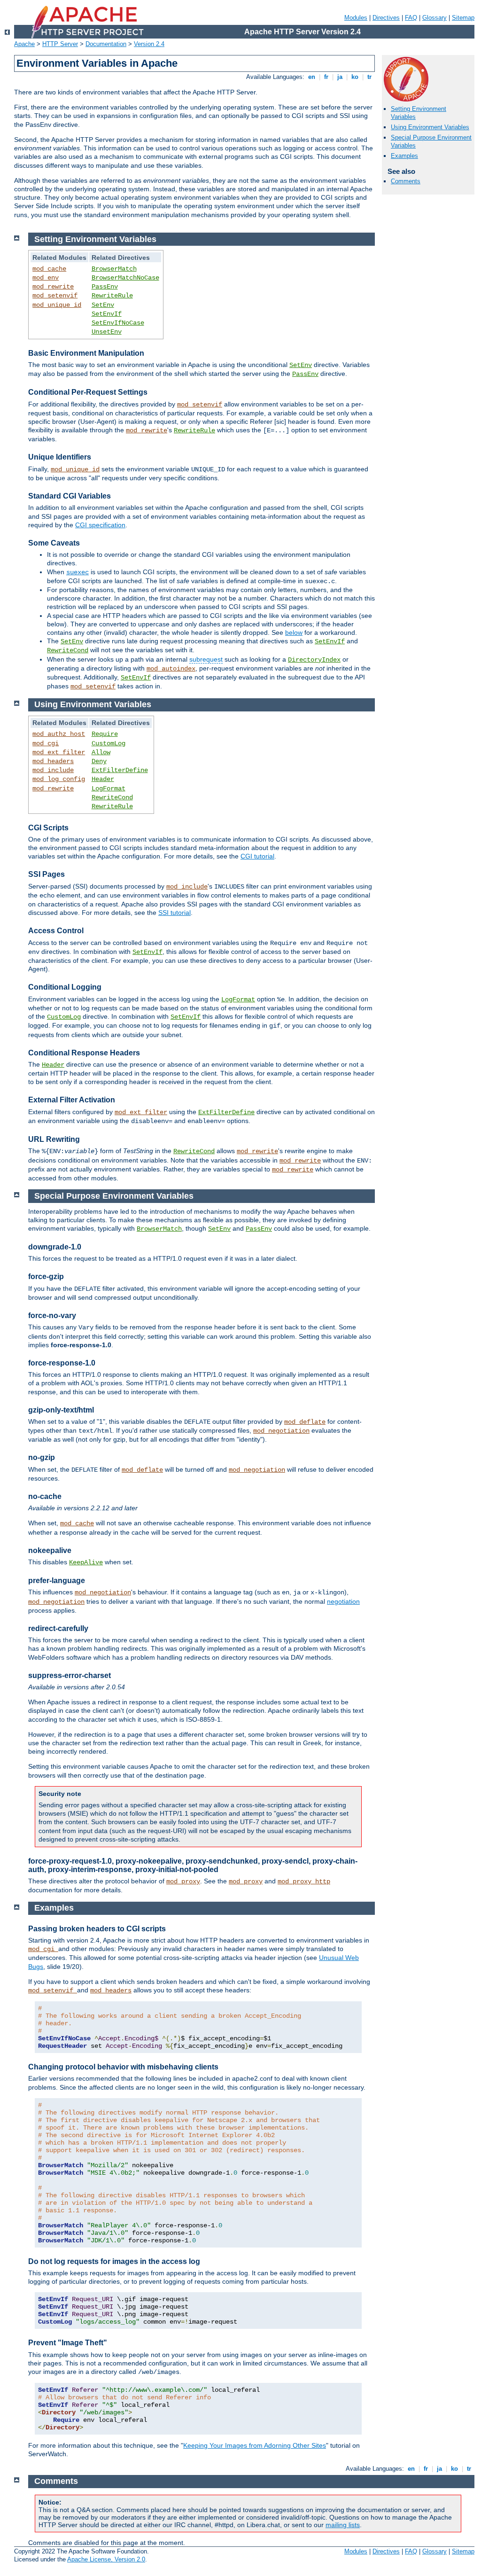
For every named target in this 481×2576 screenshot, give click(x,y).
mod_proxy (183, 1881)
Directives (386, 18)
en (312, 77)
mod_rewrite (53, 287)
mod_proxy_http (304, 1881)
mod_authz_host (59, 734)
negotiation (343, 1601)
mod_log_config (59, 779)
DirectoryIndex (314, 660)
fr (326, 77)
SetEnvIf (107, 314)
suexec (78, 572)
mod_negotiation (281, 1431)
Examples (404, 156)
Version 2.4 (149, 44)
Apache (24, 44)
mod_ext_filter (59, 752)
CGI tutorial (257, 856)
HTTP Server (60, 44)
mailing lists (343, 2525)
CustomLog (109, 743)
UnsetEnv (107, 332)
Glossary (434, 18)
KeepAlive (86, 1562)
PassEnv (105, 287)
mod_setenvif (55, 296)
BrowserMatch (114, 269)
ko (355, 77)
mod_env (46, 278)
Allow (101, 752)
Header (103, 779)
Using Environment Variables (430, 127)
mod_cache (49, 269)
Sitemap (463, 18)
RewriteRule (112, 296)
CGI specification (100, 525)
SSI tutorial (175, 913)
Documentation (106, 44)
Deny (99, 761)
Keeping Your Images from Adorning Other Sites (255, 2445)
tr (369, 77)
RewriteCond (68, 650)
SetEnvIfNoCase (118, 323)
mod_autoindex (171, 669)
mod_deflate (305, 1422)
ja (340, 77)
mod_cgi (46, 743)
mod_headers (53, 761)
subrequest (206, 659)
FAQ (411, 18)
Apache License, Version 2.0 (106, 2559)
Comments (406, 181)
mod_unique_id (57, 305)
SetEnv (103, 305)
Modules (356, 18)
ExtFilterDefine (120, 770)
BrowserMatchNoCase (125, 278)
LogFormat (109, 788)
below (294, 632)
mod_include (53, 770)
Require (105, 734)
